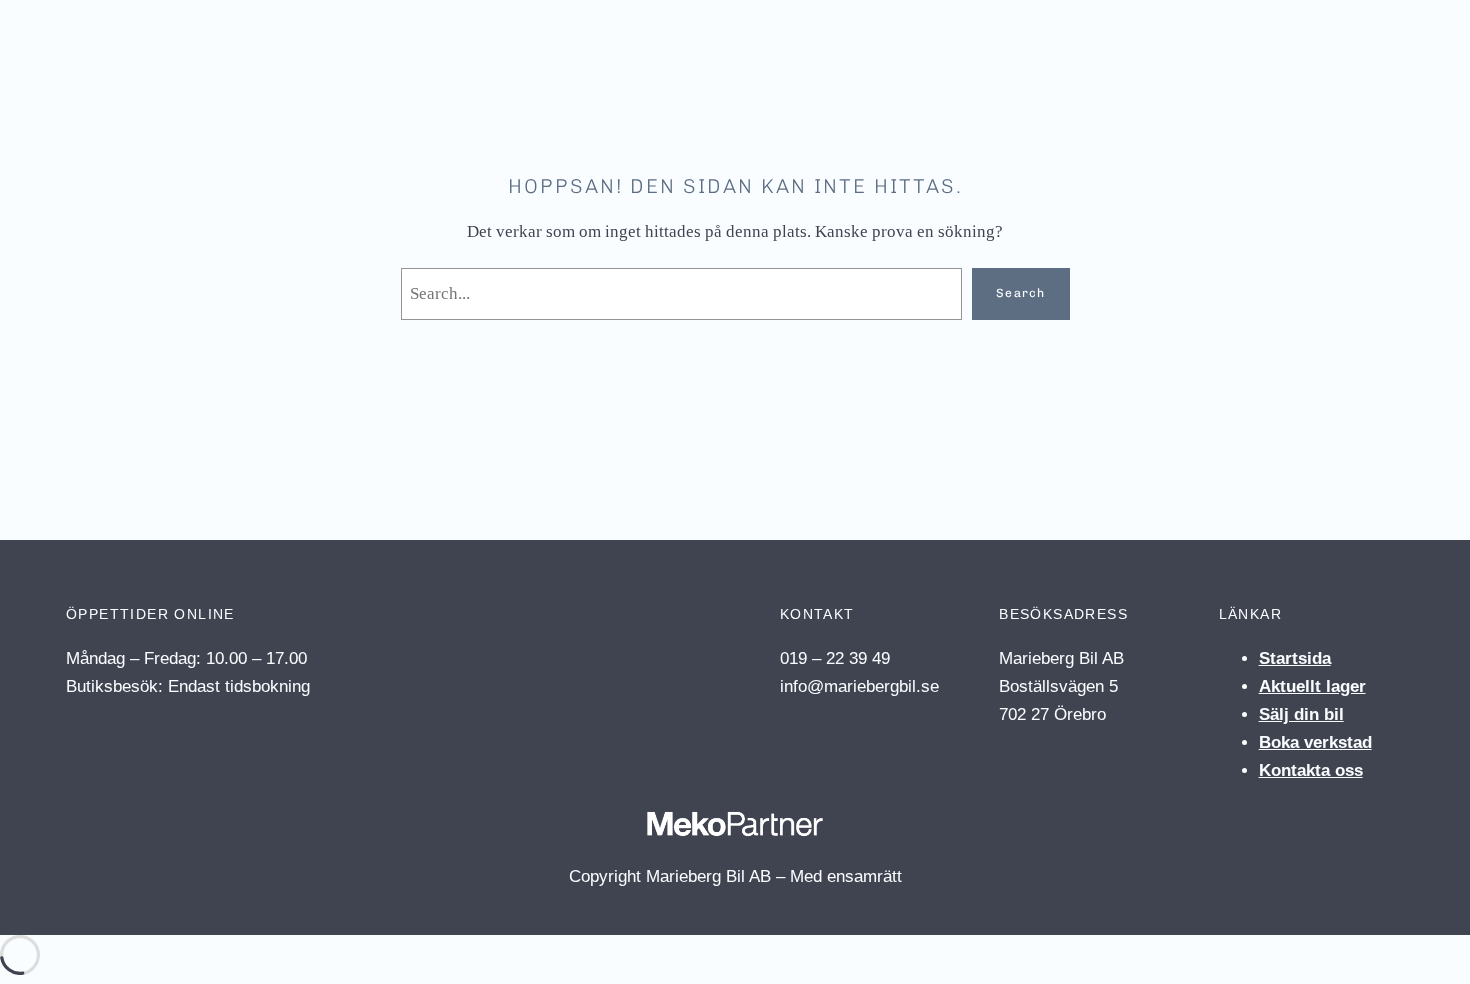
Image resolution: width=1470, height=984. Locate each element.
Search (1020, 293)
